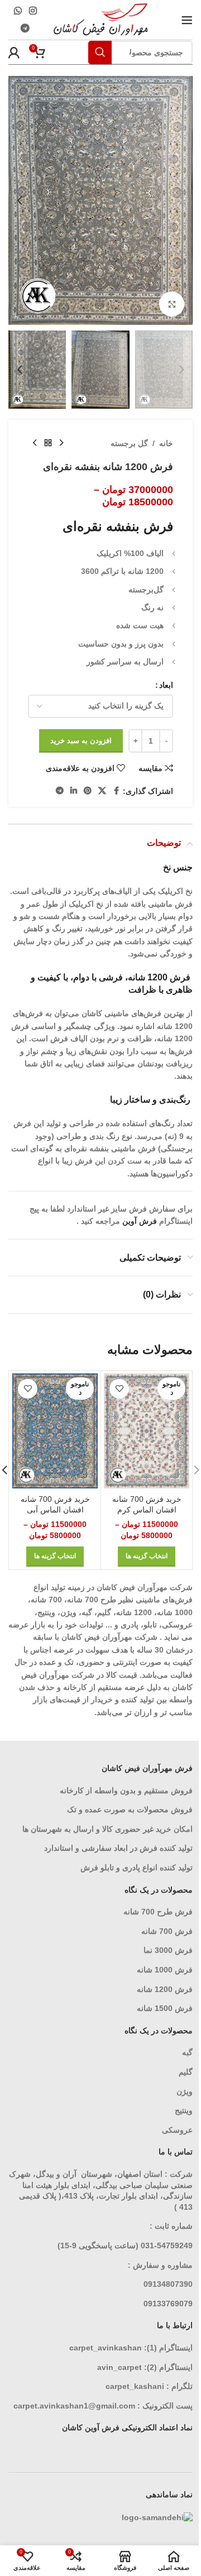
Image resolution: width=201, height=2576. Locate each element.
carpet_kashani (135, 2386)
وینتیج (184, 2110)
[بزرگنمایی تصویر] (172, 304)
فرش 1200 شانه (165, 1989)
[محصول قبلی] (61, 443)
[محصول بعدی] (35, 443)
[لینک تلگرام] (25, 29)
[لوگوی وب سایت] (101, 19)
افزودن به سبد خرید (81, 741)
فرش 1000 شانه (165, 1970)
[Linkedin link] (74, 791)
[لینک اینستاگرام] (33, 11)
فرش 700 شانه (167, 1931)
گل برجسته (129, 443)
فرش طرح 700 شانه (158, 1912)
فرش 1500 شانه (164, 2008)
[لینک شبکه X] (102, 791)
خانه (166, 443)
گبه (187, 2052)
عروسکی (177, 2130)
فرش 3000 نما (168, 1950)
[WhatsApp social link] (18, 11)
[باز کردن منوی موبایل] (187, 20)
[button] (181, 200)
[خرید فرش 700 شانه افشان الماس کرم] (147, 1431)
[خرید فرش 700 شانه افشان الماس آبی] (55, 1431)
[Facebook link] (116, 791)
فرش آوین (140, 1221)
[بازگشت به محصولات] (48, 443)
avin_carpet (119, 2367)
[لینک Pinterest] (88, 791)
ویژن (185, 2091)
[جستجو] (100, 52)
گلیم (186, 2072)
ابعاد (166, 685)
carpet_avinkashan (106, 2348)
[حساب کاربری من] (14, 52)
